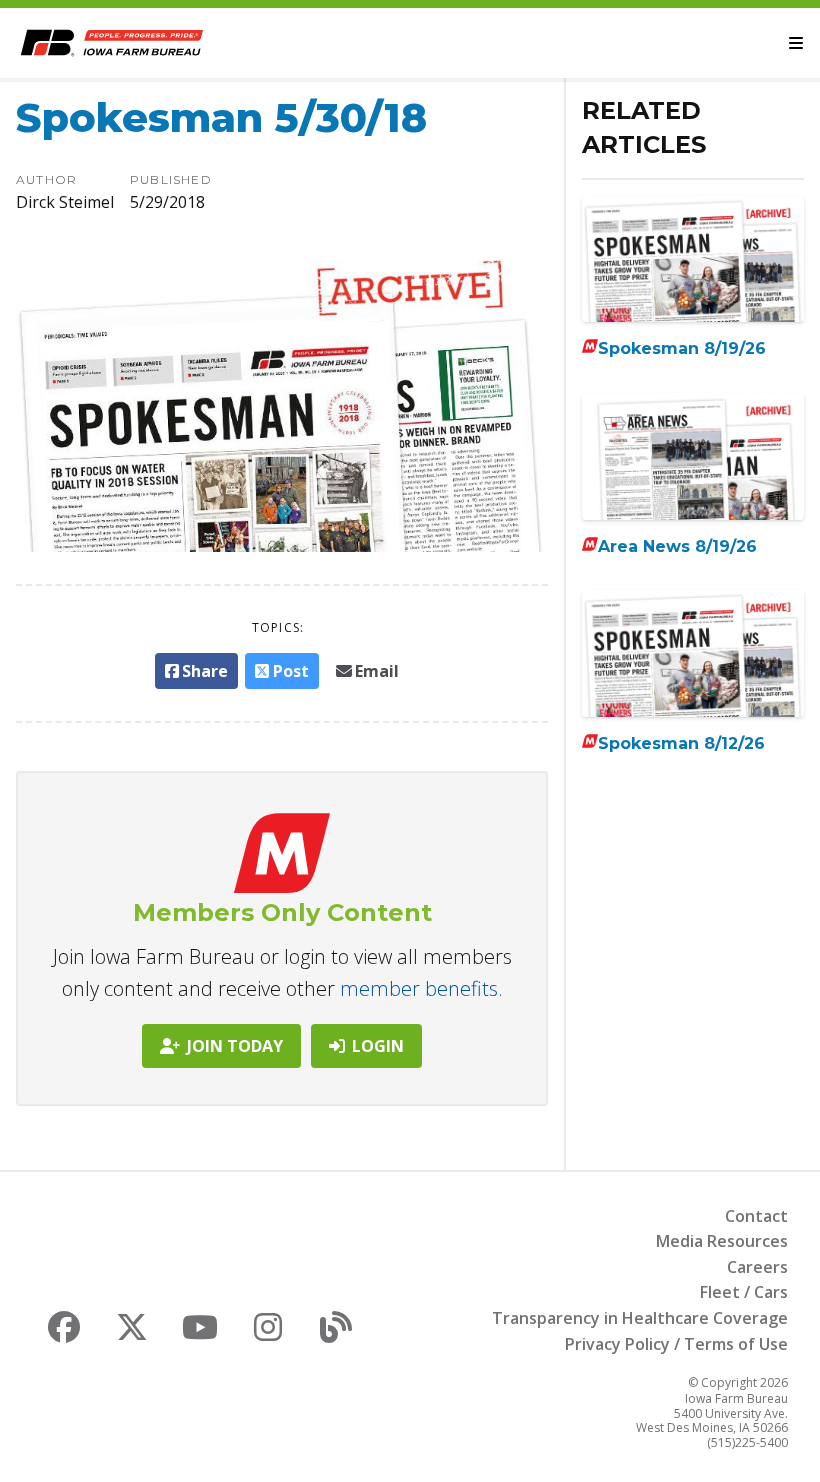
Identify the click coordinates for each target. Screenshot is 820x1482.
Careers (757, 1267)
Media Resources (722, 1241)
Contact (756, 1216)
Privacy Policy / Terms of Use (676, 1344)
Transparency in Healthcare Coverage (640, 1318)
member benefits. (421, 988)
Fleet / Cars (744, 1292)
